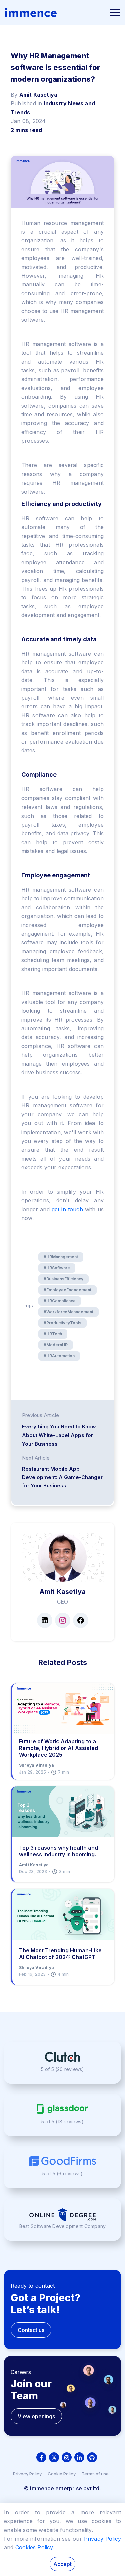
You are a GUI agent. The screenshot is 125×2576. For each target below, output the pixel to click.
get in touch (67, 1209)
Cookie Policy (62, 2474)
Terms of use (95, 2474)
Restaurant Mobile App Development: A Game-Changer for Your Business (62, 1477)
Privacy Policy (27, 2474)
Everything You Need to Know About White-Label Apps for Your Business (59, 1435)
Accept (62, 2564)
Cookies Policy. (35, 2547)
